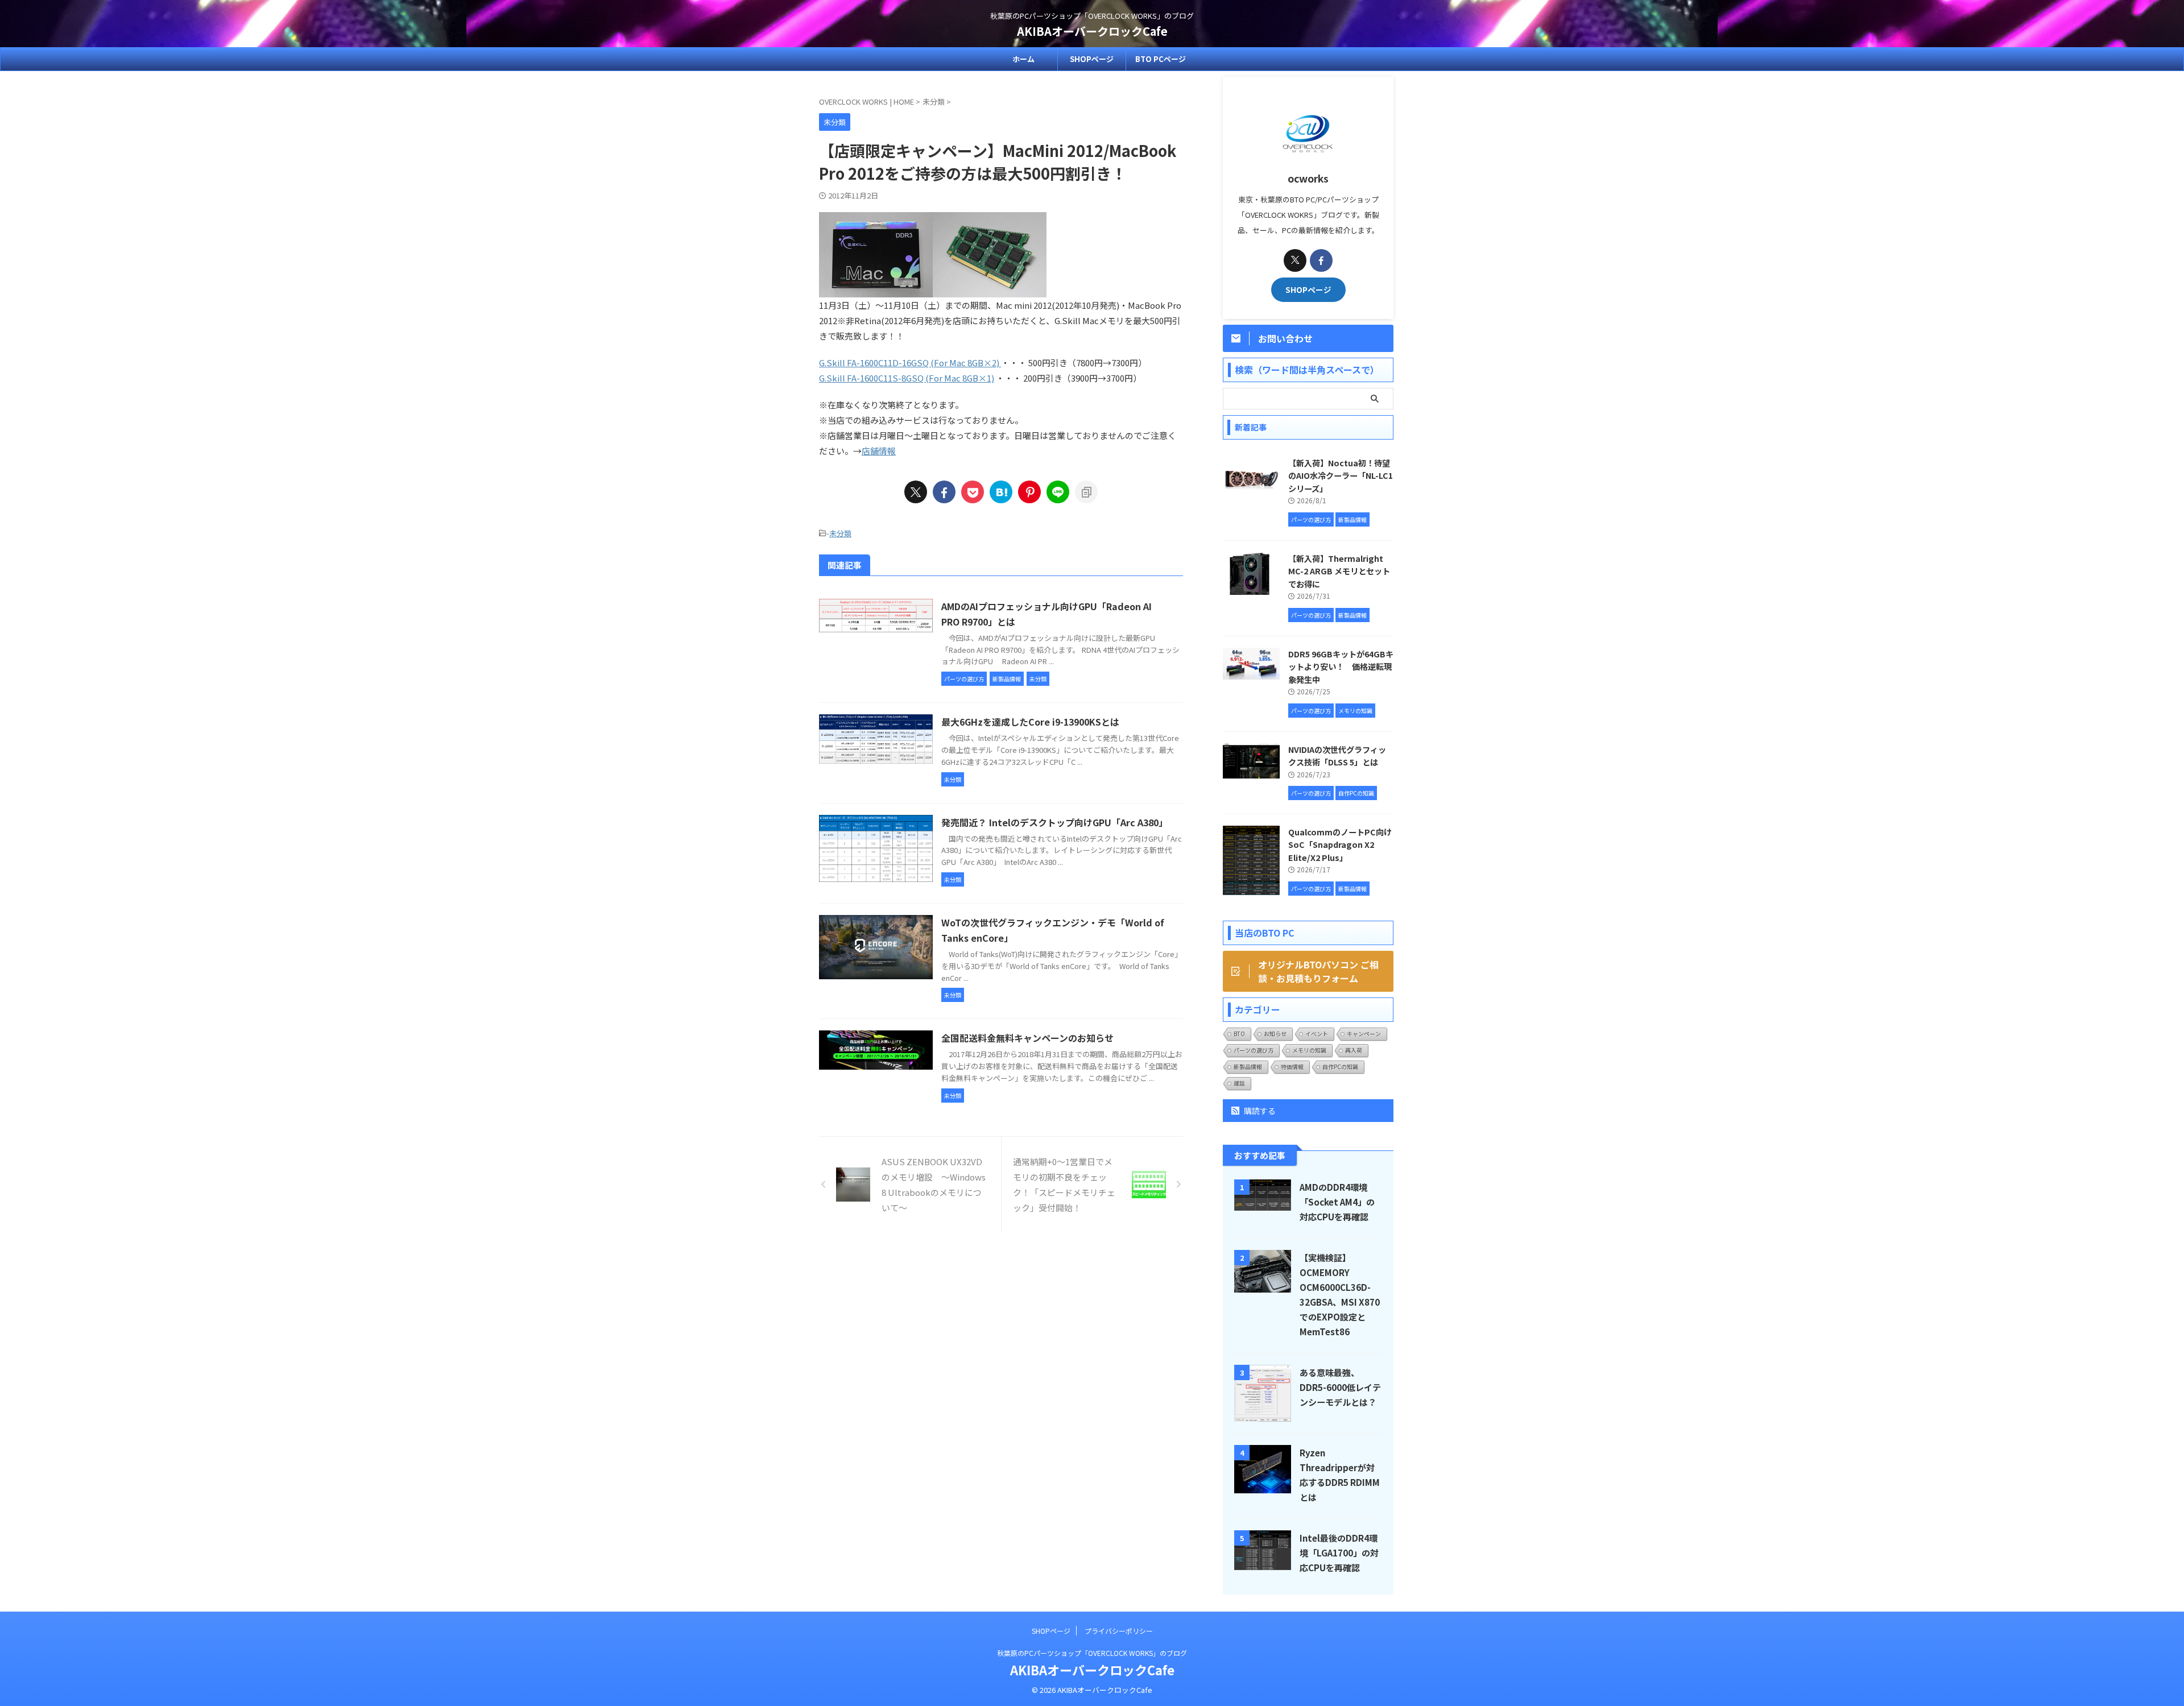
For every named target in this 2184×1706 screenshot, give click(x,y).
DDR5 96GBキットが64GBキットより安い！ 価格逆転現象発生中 (1341, 666)
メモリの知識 (1309, 1050)
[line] (1058, 492)
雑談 (1239, 1083)
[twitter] (916, 492)
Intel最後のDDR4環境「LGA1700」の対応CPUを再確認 (1339, 1552)
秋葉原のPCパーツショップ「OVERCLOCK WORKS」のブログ (1092, 1653)
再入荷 (1354, 1050)
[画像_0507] (990, 290)
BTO (1239, 1034)
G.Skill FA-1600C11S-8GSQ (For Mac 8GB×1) (907, 378)
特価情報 (1292, 1067)
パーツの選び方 (1254, 1050)
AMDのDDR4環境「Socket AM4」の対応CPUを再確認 (1337, 1202)
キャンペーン (1364, 1034)
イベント (1317, 1034)
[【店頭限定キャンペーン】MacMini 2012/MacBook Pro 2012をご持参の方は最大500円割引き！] (1001, 492)
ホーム (1023, 59)
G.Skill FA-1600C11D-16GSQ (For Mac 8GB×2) (910, 363)
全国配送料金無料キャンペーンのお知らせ (1027, 1038)
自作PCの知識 (1340, 1067)
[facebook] (944, 492)
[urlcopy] (1086, 492)
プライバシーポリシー (1119, 1631)
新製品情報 (1248, 1067)
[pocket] (973, 492)
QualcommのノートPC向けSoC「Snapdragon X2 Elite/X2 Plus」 (1340, 844)
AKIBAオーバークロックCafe (1092, 31)
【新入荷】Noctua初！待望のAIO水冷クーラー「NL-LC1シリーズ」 (1341, 475)
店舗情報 (879, 451)
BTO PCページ (1161, 59)
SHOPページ (1092, 59)
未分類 (840, 533)
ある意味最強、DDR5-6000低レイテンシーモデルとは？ (1340, 1387)
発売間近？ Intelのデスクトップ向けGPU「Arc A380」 (1054, 822)
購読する (1259, 1111)
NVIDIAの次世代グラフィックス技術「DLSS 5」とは (1337, 756)
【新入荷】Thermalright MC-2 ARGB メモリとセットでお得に (1339, 571)
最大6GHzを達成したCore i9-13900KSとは (1030, 722)
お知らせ (1275, 1034)
